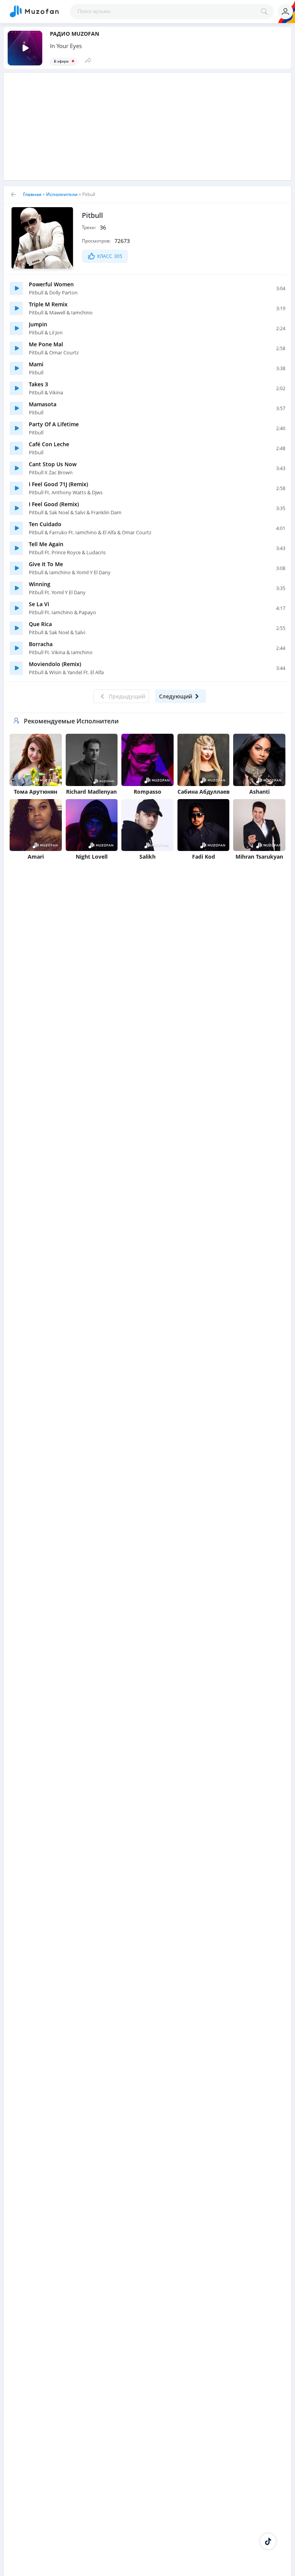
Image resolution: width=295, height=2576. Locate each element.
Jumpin (38, 324)
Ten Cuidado (45, 524)
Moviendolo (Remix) (55, 664)
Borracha (41, 644)
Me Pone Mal (46, 344)
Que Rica (40, 624)
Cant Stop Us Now (53, 464)
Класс (110, 256)
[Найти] (266, 12)
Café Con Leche (49, 444)
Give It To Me (46, 564)
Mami (36, 364)
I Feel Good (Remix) (54, 504)
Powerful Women (51, 284)
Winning (40, 584)
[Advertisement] (147, 126)
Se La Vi (39, 604)
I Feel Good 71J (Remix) (58, 484)
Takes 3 (38, 384)
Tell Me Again (46, 544)
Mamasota (43, 404)
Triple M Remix (48, 304)
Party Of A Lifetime (54, 424)
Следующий (176, 696)
